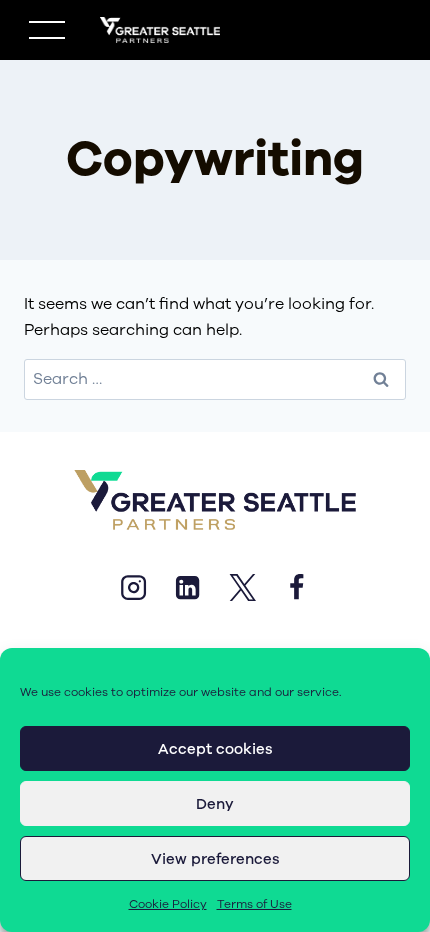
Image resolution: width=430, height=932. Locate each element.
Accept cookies (215, 749)
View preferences (215, 859)
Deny (215, 804)
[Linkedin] (188, 587)
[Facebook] (296, 587)
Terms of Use (254, 904)
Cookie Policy (168, 904)
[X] (242, 587)
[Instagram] (133, 587)
